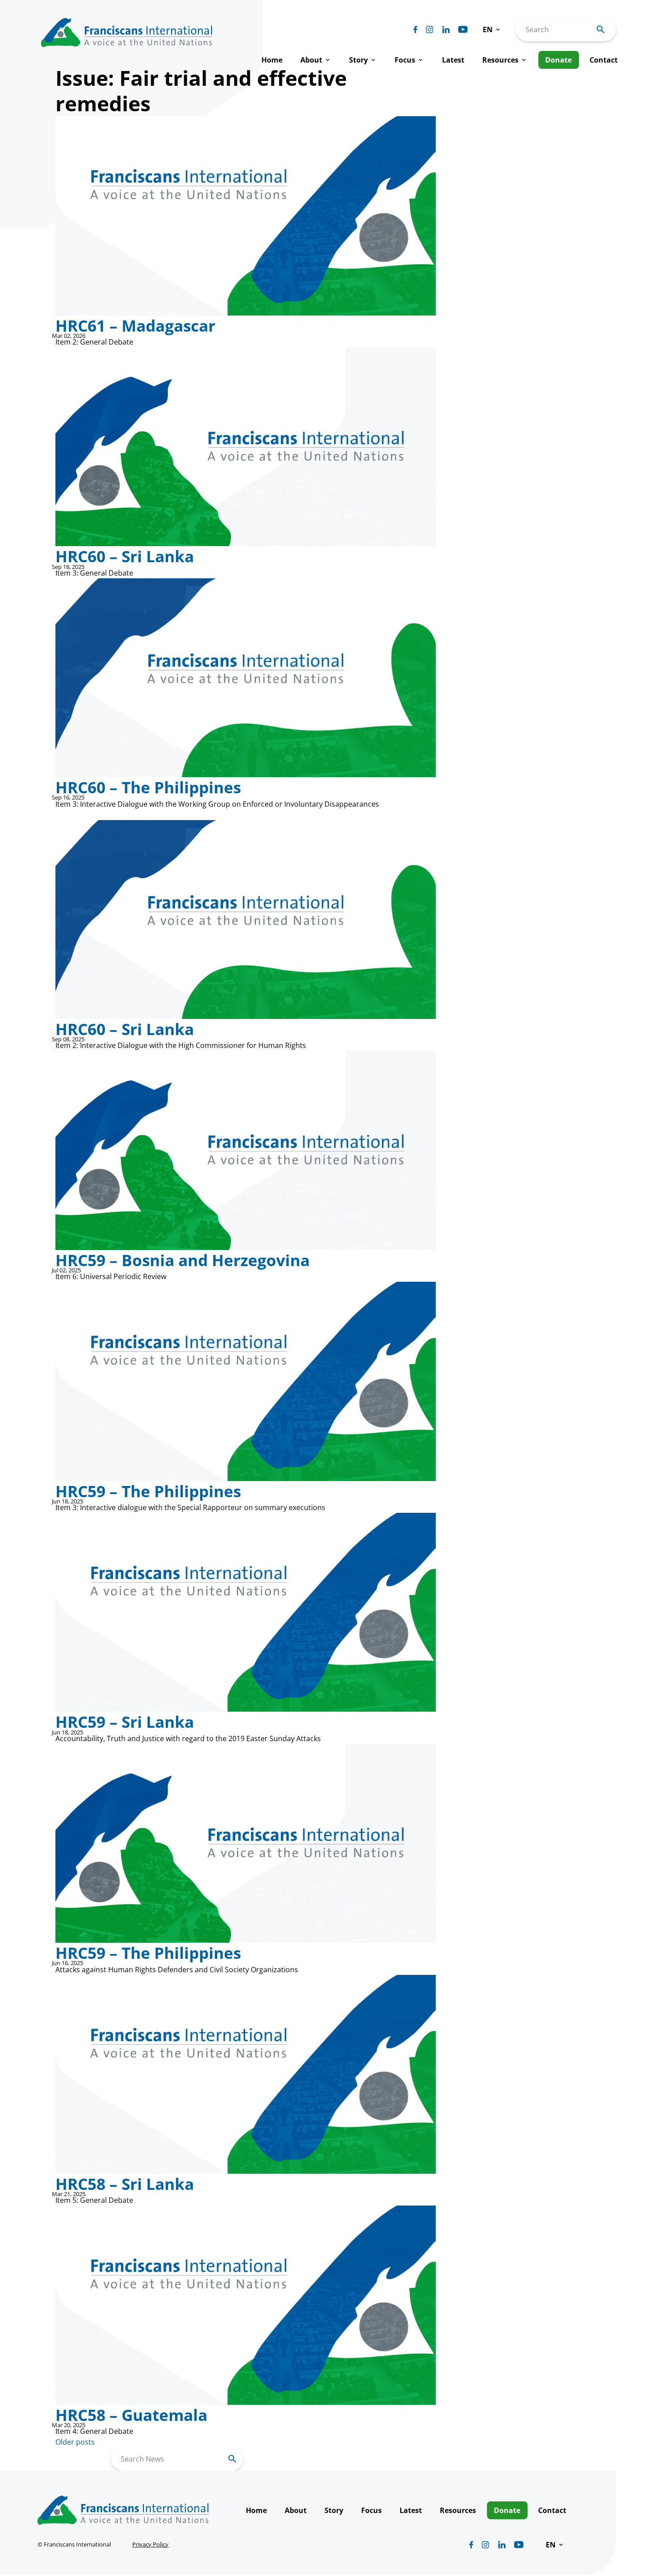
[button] (492, 29)
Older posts (75, 2442)
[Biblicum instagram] (430, 29)
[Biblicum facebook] (415, 29)
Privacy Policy (150, 2544)
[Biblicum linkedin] (446, 29)
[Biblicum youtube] (463, 29)
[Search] (232, 2459)
